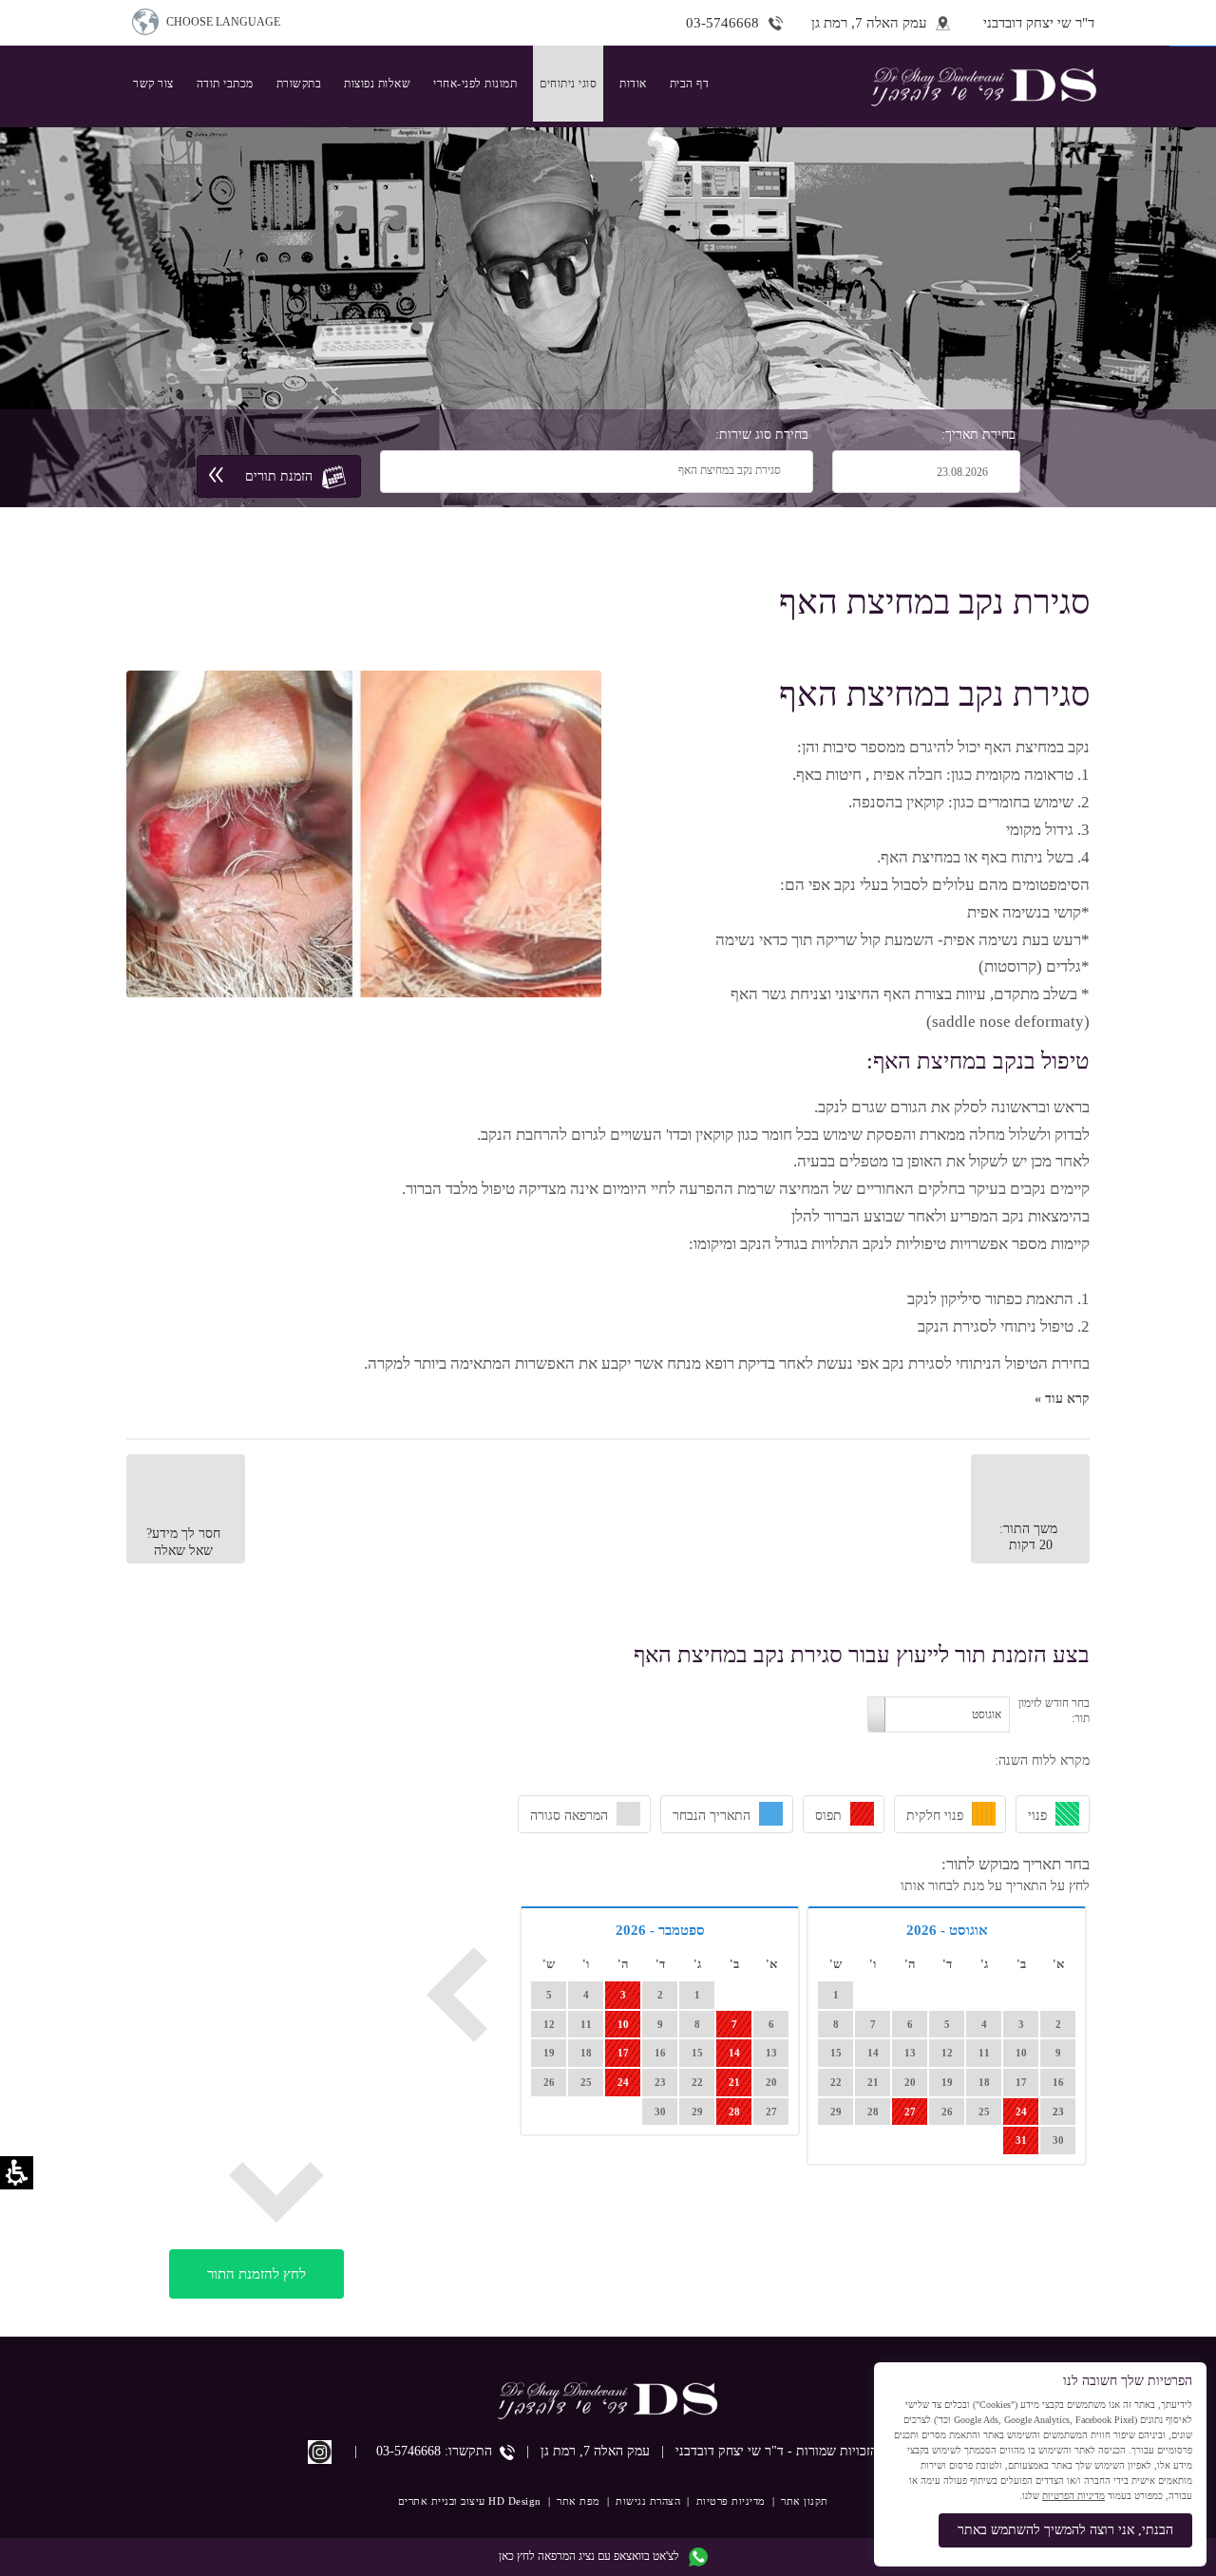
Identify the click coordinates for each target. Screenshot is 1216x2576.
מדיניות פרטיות (731, 2501)
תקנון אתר (805, 2501)
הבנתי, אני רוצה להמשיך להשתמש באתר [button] (1065, 2530)
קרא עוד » (1062, 1399)
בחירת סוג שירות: (762, 435)
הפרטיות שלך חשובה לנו (1128, 2381)
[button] (883, 23)
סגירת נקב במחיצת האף (934, 602)
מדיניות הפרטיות (1073, 2496)
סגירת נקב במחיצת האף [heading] (934, 694)
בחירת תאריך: (978, 435)
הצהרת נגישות (648, 2501)
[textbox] (914, 472)
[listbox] (477, 471)
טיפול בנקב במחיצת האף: (978, 1061)
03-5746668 (408, 2451)
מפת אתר (579, 2501)
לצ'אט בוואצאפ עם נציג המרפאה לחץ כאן (589, 2556)
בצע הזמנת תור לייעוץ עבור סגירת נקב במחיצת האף (862, 1655)
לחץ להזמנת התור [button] (256, 2273)
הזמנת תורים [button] (279, 475)
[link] (475, 84)
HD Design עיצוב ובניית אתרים (470, 2501)
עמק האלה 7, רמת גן (595, 2451)
